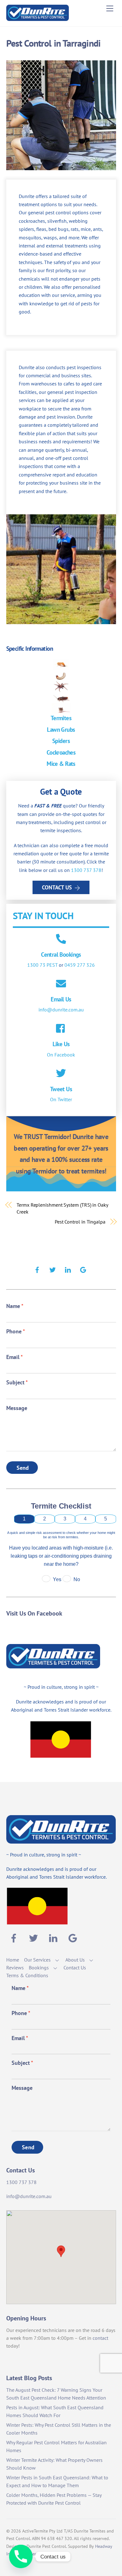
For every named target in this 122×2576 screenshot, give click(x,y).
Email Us (61, 999)
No (77, 1579)
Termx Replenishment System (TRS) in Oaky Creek (62, 1208)
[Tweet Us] (61, 1074)
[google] (83, 1269)
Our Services (37, 1960)
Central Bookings (61, 954)
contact (100, 2338)
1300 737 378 (86, 870)
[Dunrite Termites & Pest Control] (38, 18)
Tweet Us (61, 1089)
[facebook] (37, 1269)
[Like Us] (61, 1029)
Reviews (15, 1968)
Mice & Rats (61, 764)
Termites (61, 718)
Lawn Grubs (61, 729)
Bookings (39, 1968)
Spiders (61, 741)
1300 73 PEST (42, 965)
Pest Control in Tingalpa (80, 1222)
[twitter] (53, 1269)
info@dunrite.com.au (61, 1010)
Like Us (61, 1044)
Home (13, 1960)
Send (23, 1468)
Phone (16, 1331)
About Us (75, 1960)
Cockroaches (61, 752)
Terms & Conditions (27, 1975)
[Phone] (21, 2556)
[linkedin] (68, 1269)
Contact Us (57, 887)
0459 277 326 (80, 965)
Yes (57, 1579)
